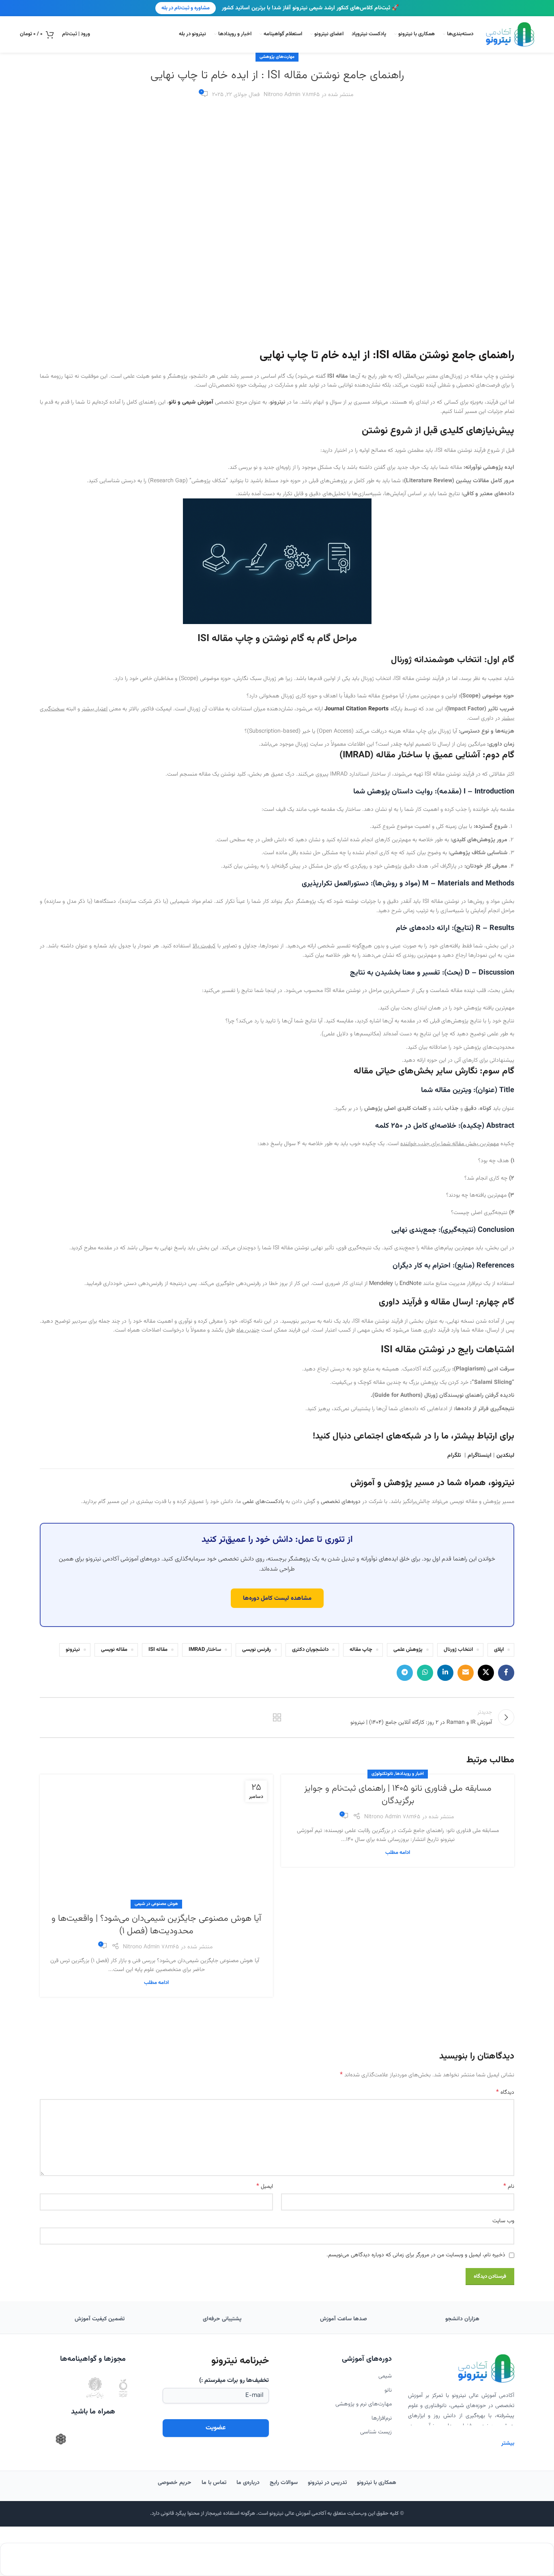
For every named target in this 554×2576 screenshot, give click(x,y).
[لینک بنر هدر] (277, 8)
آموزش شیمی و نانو (191, 402)
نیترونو (73, 1650)
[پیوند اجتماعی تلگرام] (405, 1673)
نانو (388, 2390)
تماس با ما (214, 2483)
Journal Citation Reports (356, 709)
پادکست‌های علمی (263, 1502)
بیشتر (508, 2443)
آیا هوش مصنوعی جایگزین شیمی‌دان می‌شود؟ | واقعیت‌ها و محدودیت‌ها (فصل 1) (156, 1925)
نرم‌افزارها (382, 2418)
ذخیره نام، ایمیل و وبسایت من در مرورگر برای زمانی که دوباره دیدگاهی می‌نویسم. (416, 2255)
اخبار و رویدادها (410, 1774)
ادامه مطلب (398, 1853)
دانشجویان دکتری (310, 1650)
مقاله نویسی (114, 1650)
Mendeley (381, 1284)
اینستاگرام (480, 1456)
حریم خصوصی (175, 2483)
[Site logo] (510, 35)
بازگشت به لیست (277, 1717)
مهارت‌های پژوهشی (277, 57)
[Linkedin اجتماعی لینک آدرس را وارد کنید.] (445, 1673)
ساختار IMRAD (205, 1650)
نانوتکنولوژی (382, 1774)
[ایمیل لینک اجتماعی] (466, 1673)
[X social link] (486, 1673)
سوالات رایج (284, 2483)
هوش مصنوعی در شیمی (156, 1904)
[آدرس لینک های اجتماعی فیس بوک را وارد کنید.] (506, 1673)
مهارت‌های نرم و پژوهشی (364, 2404)
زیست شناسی (376, 2432)
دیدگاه (505, 2093)
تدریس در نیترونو (327, 2483)
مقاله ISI (158, 1650)
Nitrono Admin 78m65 (292, 95)
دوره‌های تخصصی (341, 1502)
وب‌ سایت (503, 2221)
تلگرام (454, 1456)
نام (509, 2187)
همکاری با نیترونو (377, 2483)
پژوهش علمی (408, 1650)
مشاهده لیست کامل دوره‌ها (277, 1598)
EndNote (410, 1284)
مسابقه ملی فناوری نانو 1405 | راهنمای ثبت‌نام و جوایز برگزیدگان (398, 1795)
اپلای (499, 1650)
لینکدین (505, 1456)
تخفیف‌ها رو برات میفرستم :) (234, 2380)
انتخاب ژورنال (458, 1650)
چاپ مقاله (361, 1650)
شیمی (385, 2376)
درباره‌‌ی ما (248, 2483)
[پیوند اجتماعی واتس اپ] (425, 1673)
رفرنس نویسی (257, 1650)
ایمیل (265, 2187)
